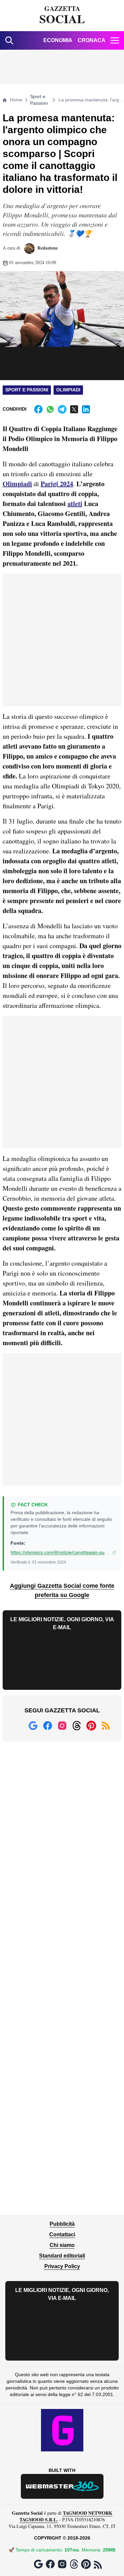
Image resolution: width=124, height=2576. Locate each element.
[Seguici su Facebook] (48, 1726)
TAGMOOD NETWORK (88, 2513)
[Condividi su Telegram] (62, 409)
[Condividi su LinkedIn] (86, 409)
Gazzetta (62, 16)
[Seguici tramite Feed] (106, 1726)
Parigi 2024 (57, 484)
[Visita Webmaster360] (62, 2486)
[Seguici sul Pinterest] (91, 1726)
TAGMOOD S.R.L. (39, 2519)
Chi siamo (62, 2245)
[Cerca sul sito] (9, 40)
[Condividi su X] (74, 409)
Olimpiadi (68, 390)
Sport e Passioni (39, 100)
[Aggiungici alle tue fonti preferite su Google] (33, 1726)
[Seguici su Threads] (77, 1726)
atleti (75, 504)
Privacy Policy (62, 2266)
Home (16, 100)
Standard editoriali (62, 2256)
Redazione (47, 248)
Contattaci (62, 2234)
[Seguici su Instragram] (62, 1726)
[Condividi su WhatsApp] (50, 409)
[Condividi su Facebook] (38, 409)
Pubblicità (62, 2224)
